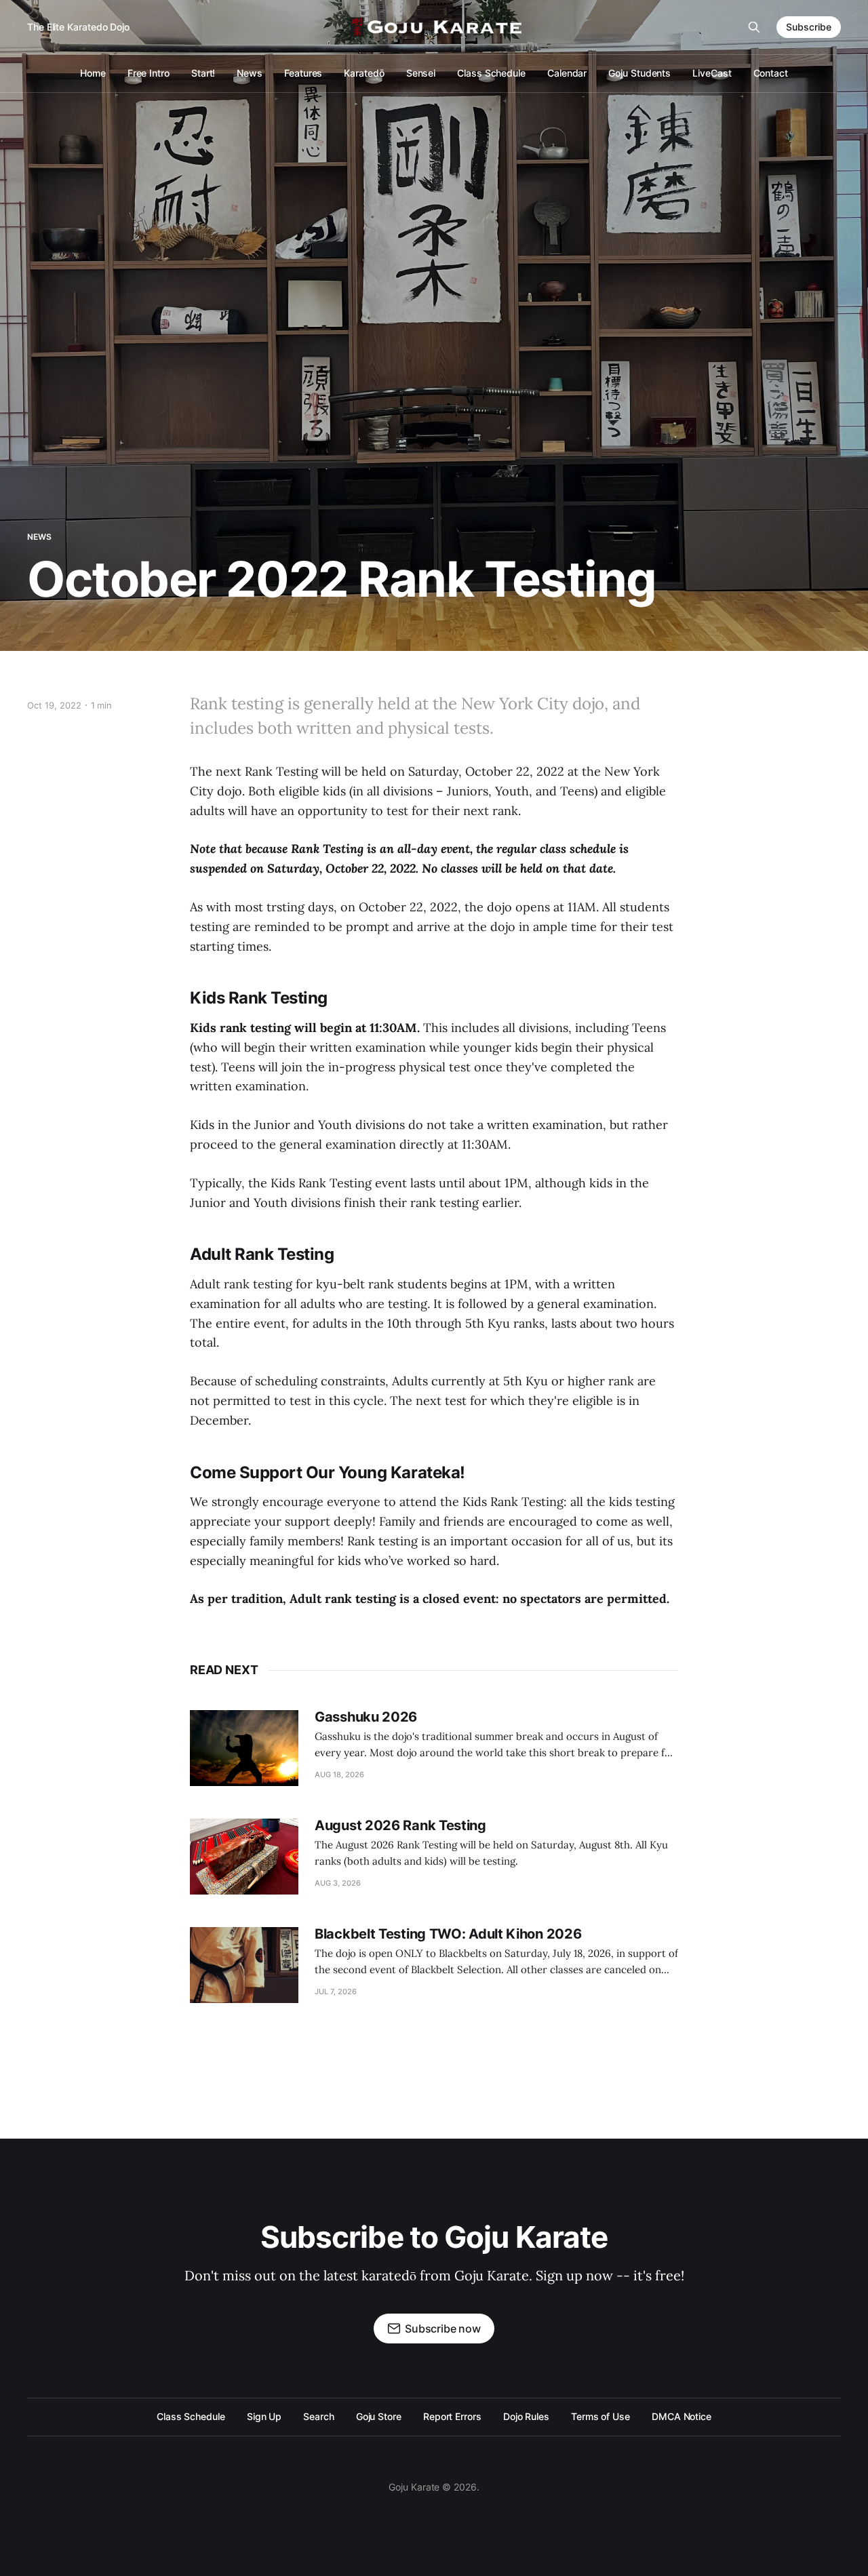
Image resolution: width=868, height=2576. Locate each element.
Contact (771, 73)
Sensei (421, 73)
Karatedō (364, 73)
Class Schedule (491, 73)
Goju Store (379, 2416)
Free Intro (149, 73)
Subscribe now (443, 2329)
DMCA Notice (682, 2416)
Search (319, 2416)
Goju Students (639, 73)
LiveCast (712, 73)
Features (303, 73)
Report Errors (452, 2416)
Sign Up (264, 2416)
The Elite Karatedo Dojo (78, 27)
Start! (203, 73)
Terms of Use (600, 2416)
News (250, 73)
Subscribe (809, 27)
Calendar (567, 73)
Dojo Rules (526, 2416)
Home (93, 73)
